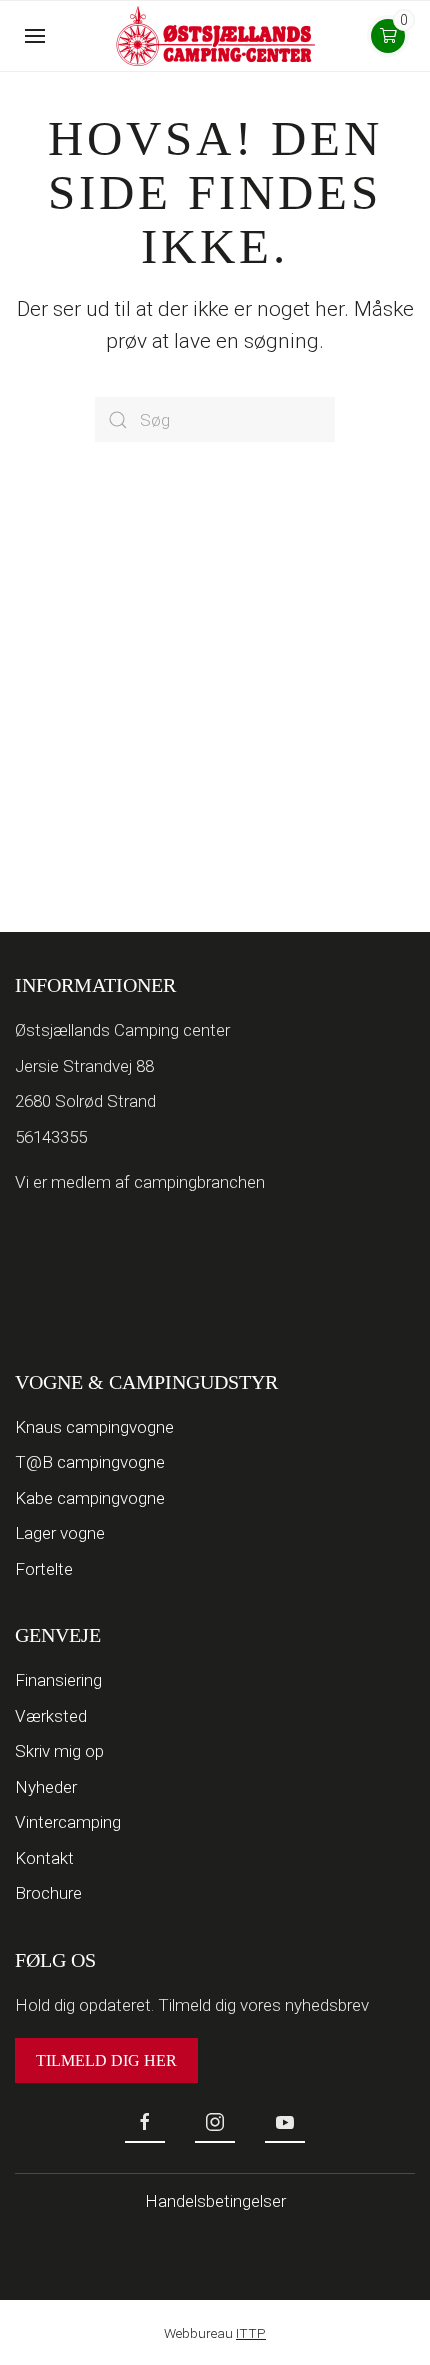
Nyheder (46, 1787)
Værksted (51, 1716)
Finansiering (58, 1680)
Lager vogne (60, 1533)
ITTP (251, 2333)
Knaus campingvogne (94, 1427)
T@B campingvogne (90, 1462)
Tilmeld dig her (106, 2060)
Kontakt (44, 1858)
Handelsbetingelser (215, 2201)
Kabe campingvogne (90, 1498)
